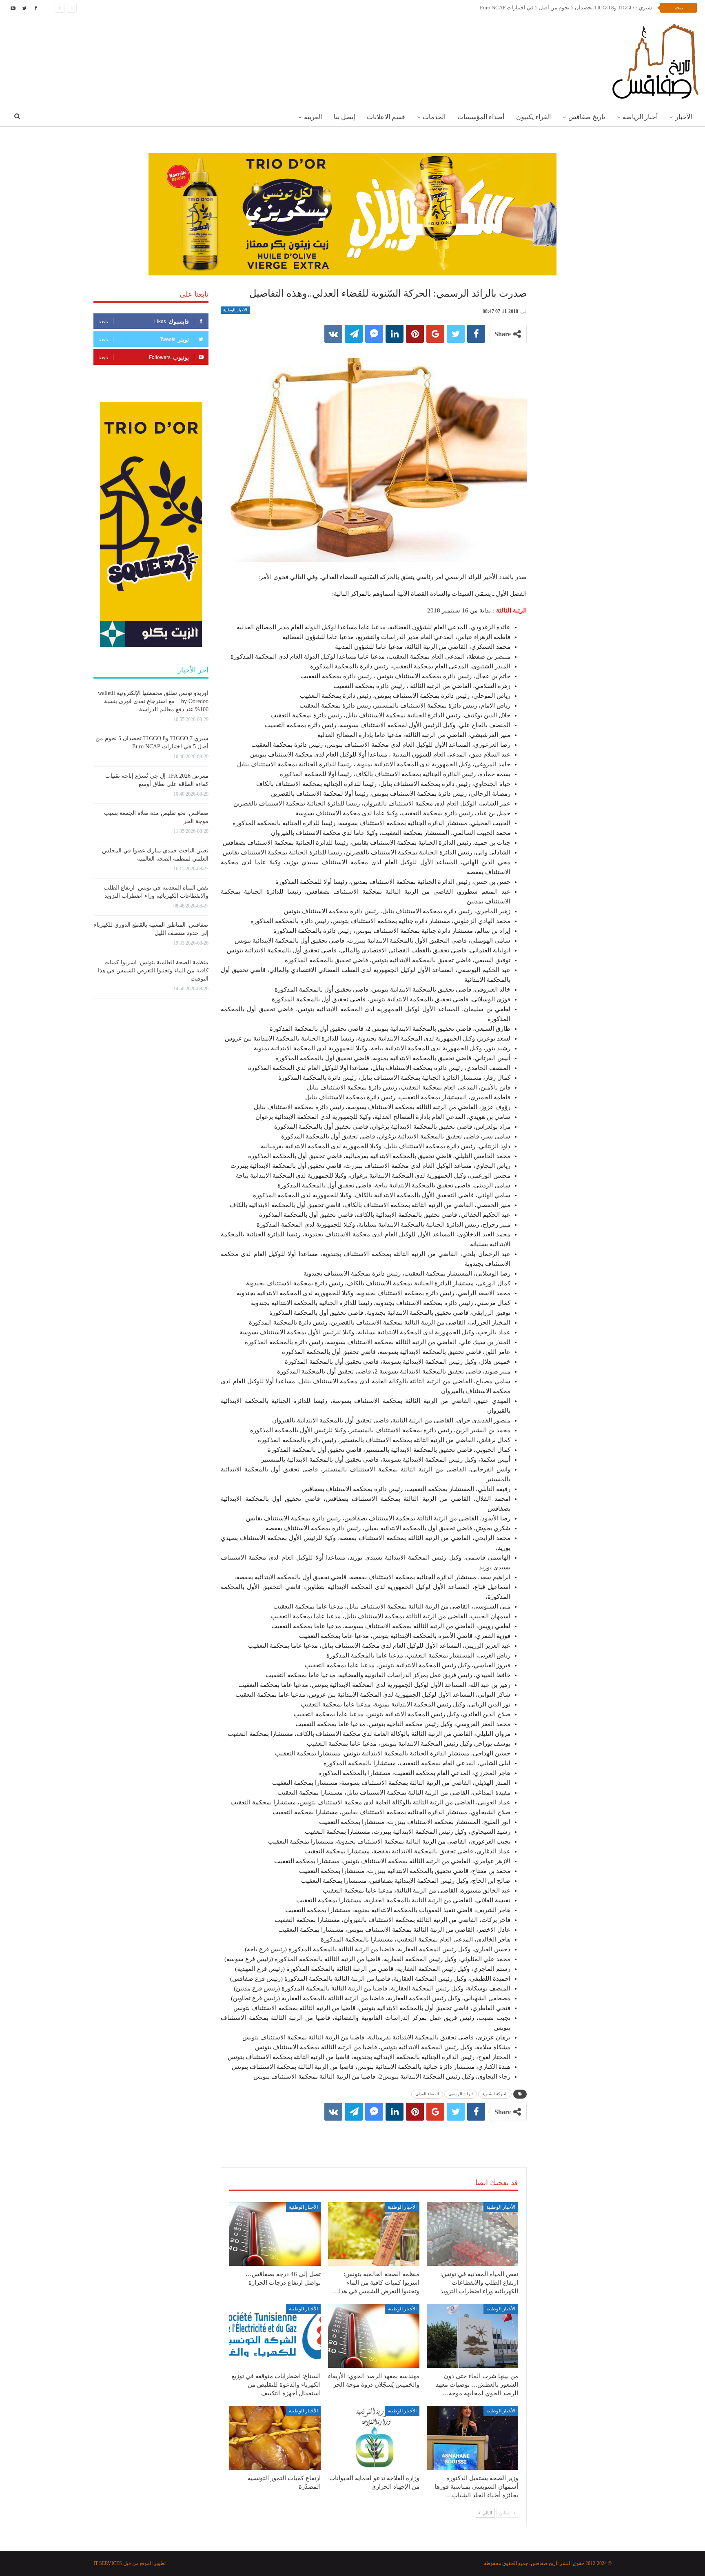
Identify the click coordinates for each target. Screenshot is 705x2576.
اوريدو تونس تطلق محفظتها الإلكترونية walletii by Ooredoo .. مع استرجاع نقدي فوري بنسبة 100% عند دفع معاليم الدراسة (153, 701)
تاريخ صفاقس (587, 117)
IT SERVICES (108, 2563)
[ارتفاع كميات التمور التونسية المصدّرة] (275, 2438)
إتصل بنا (344, 117)
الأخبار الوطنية (235, 310)
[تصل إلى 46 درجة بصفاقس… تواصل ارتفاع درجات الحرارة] (275, 2234)
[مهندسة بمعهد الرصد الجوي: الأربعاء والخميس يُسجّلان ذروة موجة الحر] (374, 2336)
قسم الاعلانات (386, 117)
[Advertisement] (374, 2136)
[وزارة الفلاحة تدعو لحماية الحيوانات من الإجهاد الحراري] (374, 2438)
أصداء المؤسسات (481, 117)
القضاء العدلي (427, 2094)
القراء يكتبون (533, 117)
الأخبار (684, 117)
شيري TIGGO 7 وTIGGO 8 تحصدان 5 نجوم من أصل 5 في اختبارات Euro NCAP (566, 8)
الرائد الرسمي (461, 2094)
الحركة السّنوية (495, 2094)
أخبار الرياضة (640, 117)
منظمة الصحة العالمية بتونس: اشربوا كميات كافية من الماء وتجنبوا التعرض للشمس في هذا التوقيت (153, 971)
